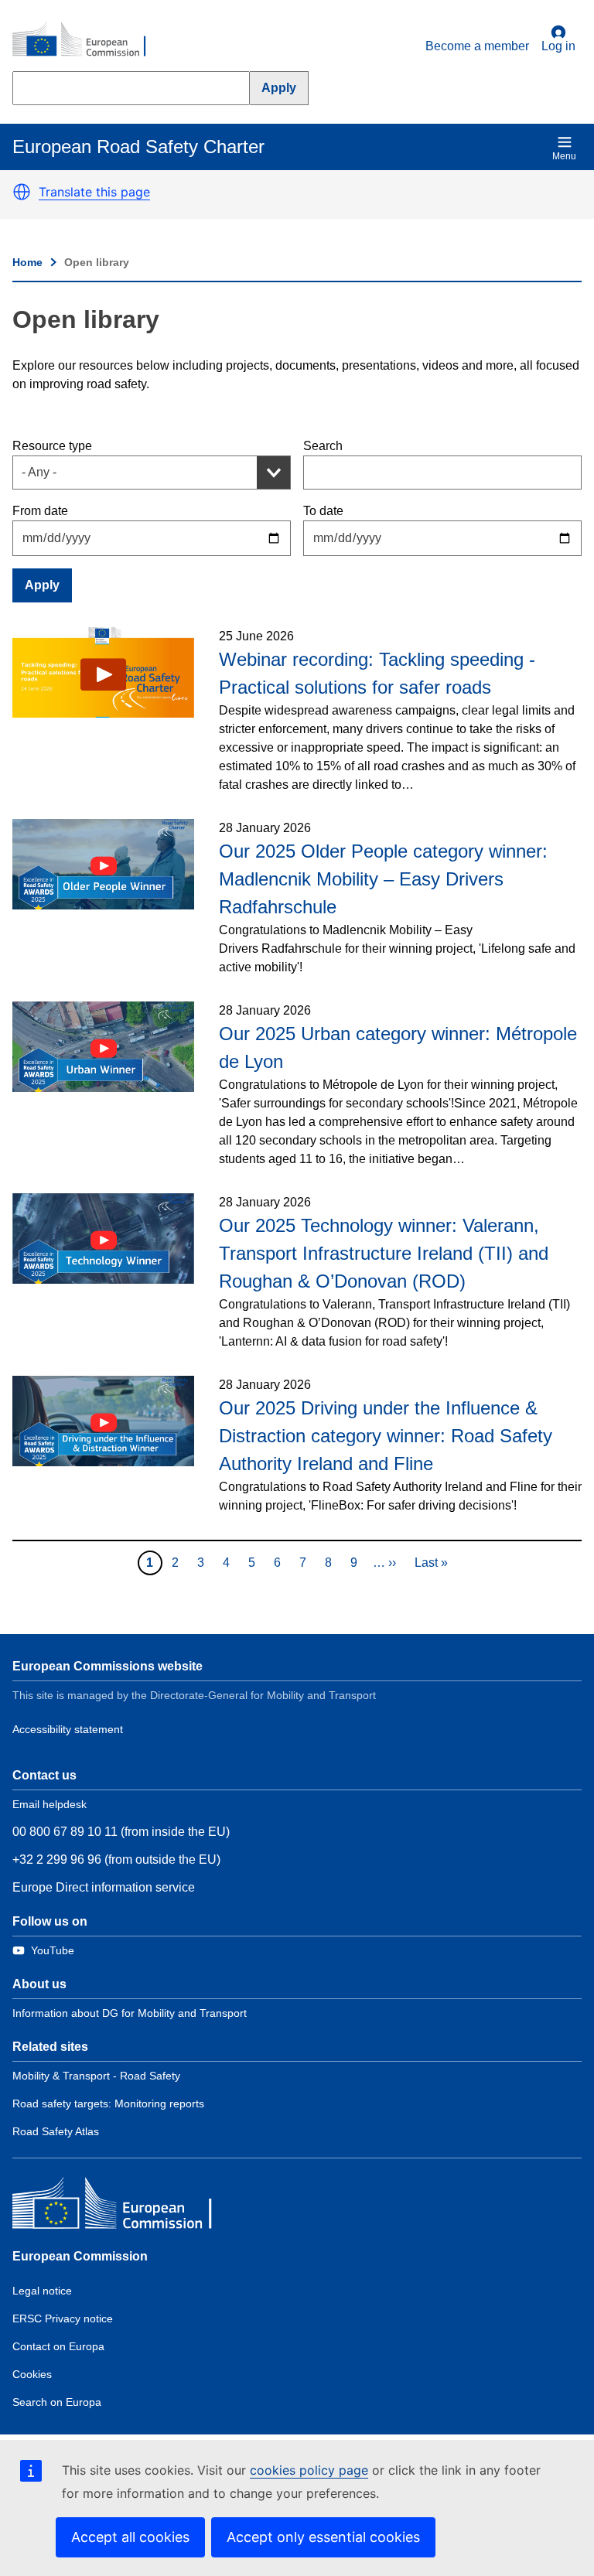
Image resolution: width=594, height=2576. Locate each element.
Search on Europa (57, 2402)
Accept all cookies (130, 2537)
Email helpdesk (49, 1804)
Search (323, 446)
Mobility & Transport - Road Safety (96, 2076)
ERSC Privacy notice (63, 2318)
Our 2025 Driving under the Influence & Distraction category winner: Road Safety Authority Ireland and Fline (386, 1436)
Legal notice (42, 2291)
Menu (564, 156)
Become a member (477, 46)
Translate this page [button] (94, 192)
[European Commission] (87, 40)
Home (27, 262)
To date (323, 511)
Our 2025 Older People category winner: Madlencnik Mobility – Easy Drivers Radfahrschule (383, 879)
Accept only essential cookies (323, 2537)
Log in (558, 46)
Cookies (32, 2374)
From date (40, 511)
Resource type (52, 446)
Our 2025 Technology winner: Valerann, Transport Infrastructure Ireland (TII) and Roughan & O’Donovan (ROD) (384, 1253)
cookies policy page (309, 2470)
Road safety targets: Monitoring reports (108, 2103)
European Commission (80, 2256)
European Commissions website (108, 1666)
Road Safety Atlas (56, 2131)
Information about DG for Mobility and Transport (130, 2013)
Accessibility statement (68, 1729)
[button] (22, 192)
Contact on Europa (58, 2346)
